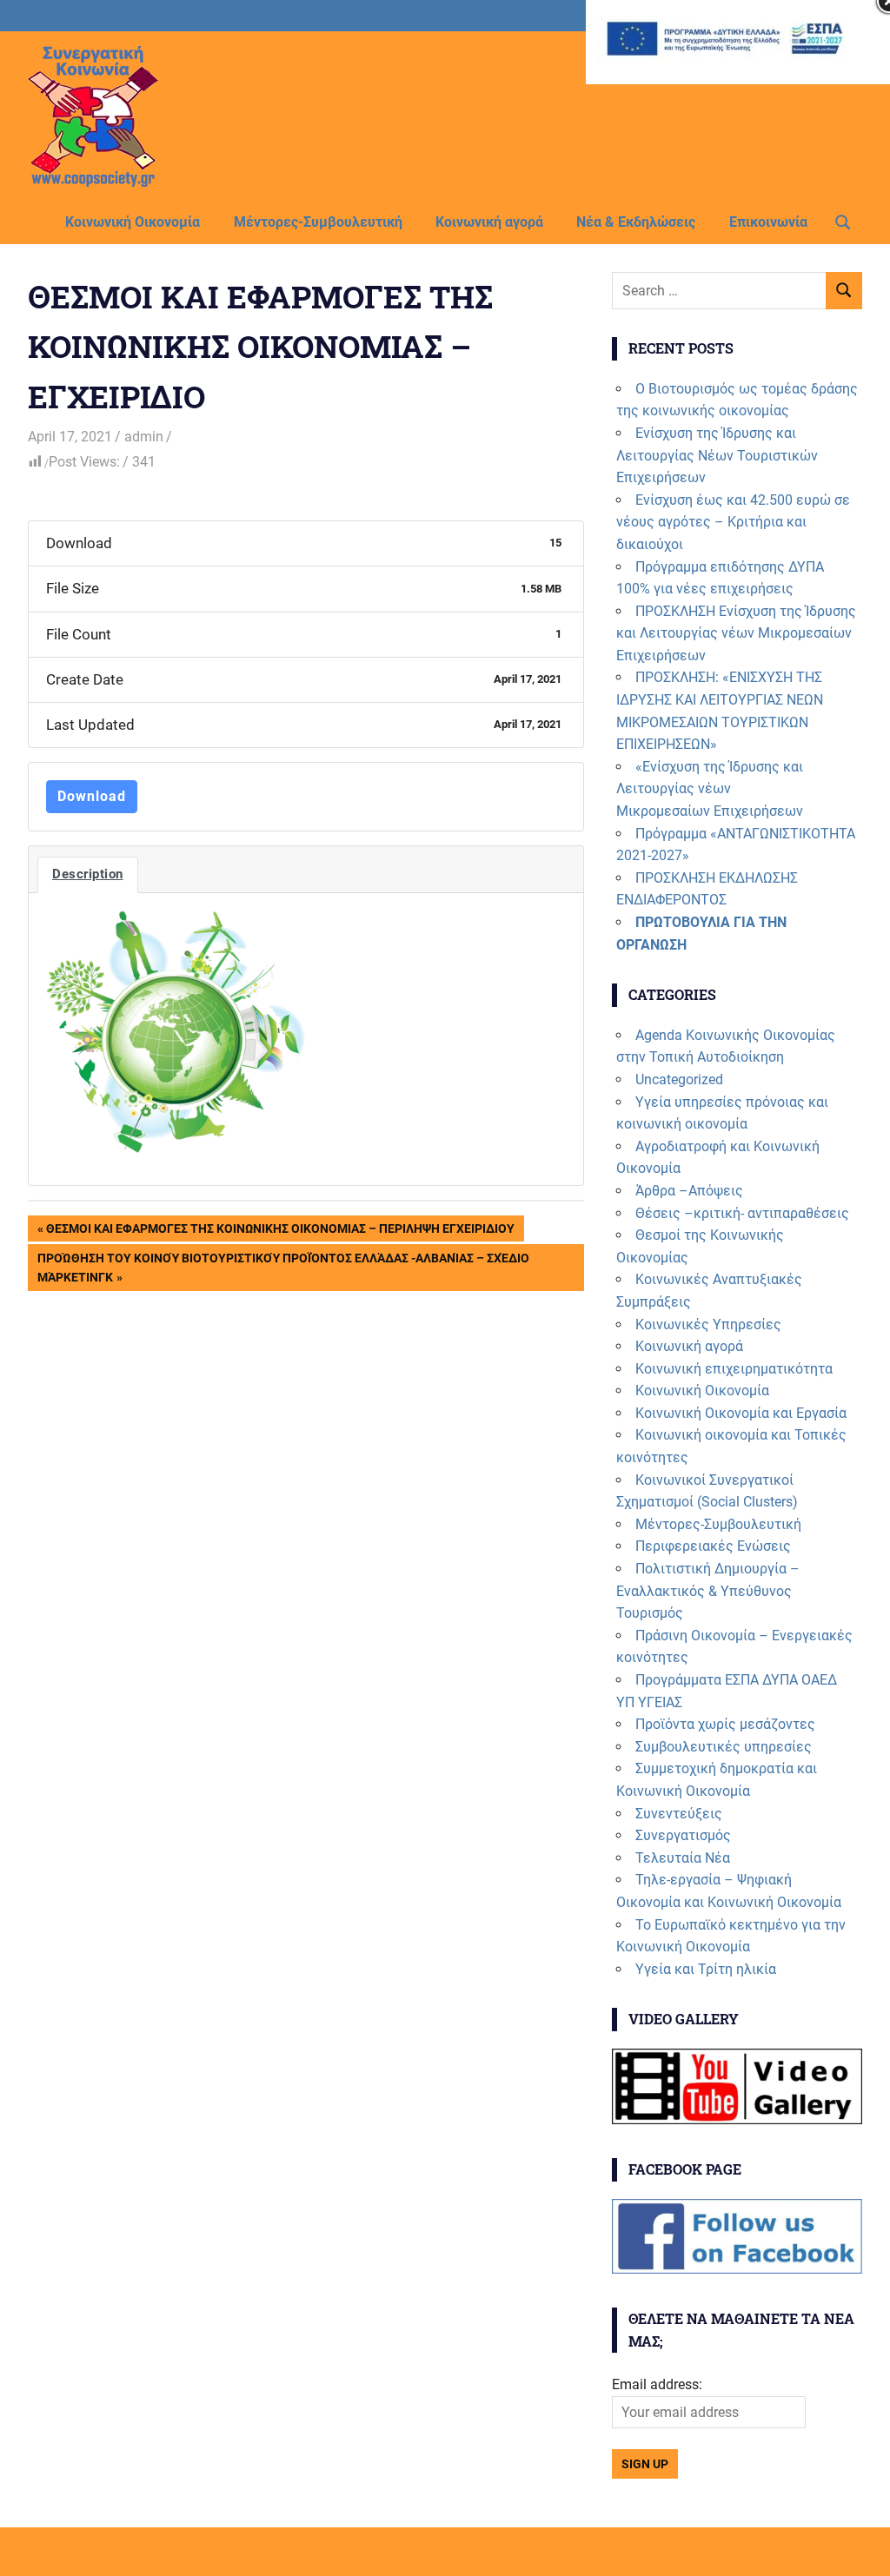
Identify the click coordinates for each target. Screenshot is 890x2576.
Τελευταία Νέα (683, 1858)
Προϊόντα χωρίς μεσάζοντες (725, 1724)
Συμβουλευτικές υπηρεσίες (724, 1747)
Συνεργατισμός (683, 1835)
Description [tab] (88, 874)
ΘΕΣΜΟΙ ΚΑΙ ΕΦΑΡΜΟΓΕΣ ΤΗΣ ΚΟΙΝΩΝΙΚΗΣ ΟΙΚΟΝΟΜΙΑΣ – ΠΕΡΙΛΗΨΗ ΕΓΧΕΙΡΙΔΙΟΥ (280, 1232)
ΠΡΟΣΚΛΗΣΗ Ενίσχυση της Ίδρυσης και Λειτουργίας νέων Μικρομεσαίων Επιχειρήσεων (736, 633)
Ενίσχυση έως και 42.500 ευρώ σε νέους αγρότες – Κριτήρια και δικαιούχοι (733, 522)
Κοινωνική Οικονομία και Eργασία (741, 1413)
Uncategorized (679, 1079)
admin (144, 437)
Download (92, 796)
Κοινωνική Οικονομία (133, 222)
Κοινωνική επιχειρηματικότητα (734, 1369)
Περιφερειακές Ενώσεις (713, 1546)
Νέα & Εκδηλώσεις (636, 222)
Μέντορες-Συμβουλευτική (318, 222)
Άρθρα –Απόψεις (689, 1191)
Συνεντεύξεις (679, 1814)
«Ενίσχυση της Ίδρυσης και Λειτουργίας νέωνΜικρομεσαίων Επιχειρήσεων (710, 789)
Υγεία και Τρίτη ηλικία (706, 1969)
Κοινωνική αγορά (489, 222)
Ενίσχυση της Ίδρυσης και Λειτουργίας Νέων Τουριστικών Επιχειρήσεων (717, 455)
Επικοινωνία (768, 222)
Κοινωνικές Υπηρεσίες (708, 1324)
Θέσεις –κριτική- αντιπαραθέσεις (742, 1213)
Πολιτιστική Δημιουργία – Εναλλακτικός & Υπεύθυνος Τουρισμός (708, 1591)
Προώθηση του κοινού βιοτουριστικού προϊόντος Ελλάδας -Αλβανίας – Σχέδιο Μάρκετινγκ (283, 1267)
